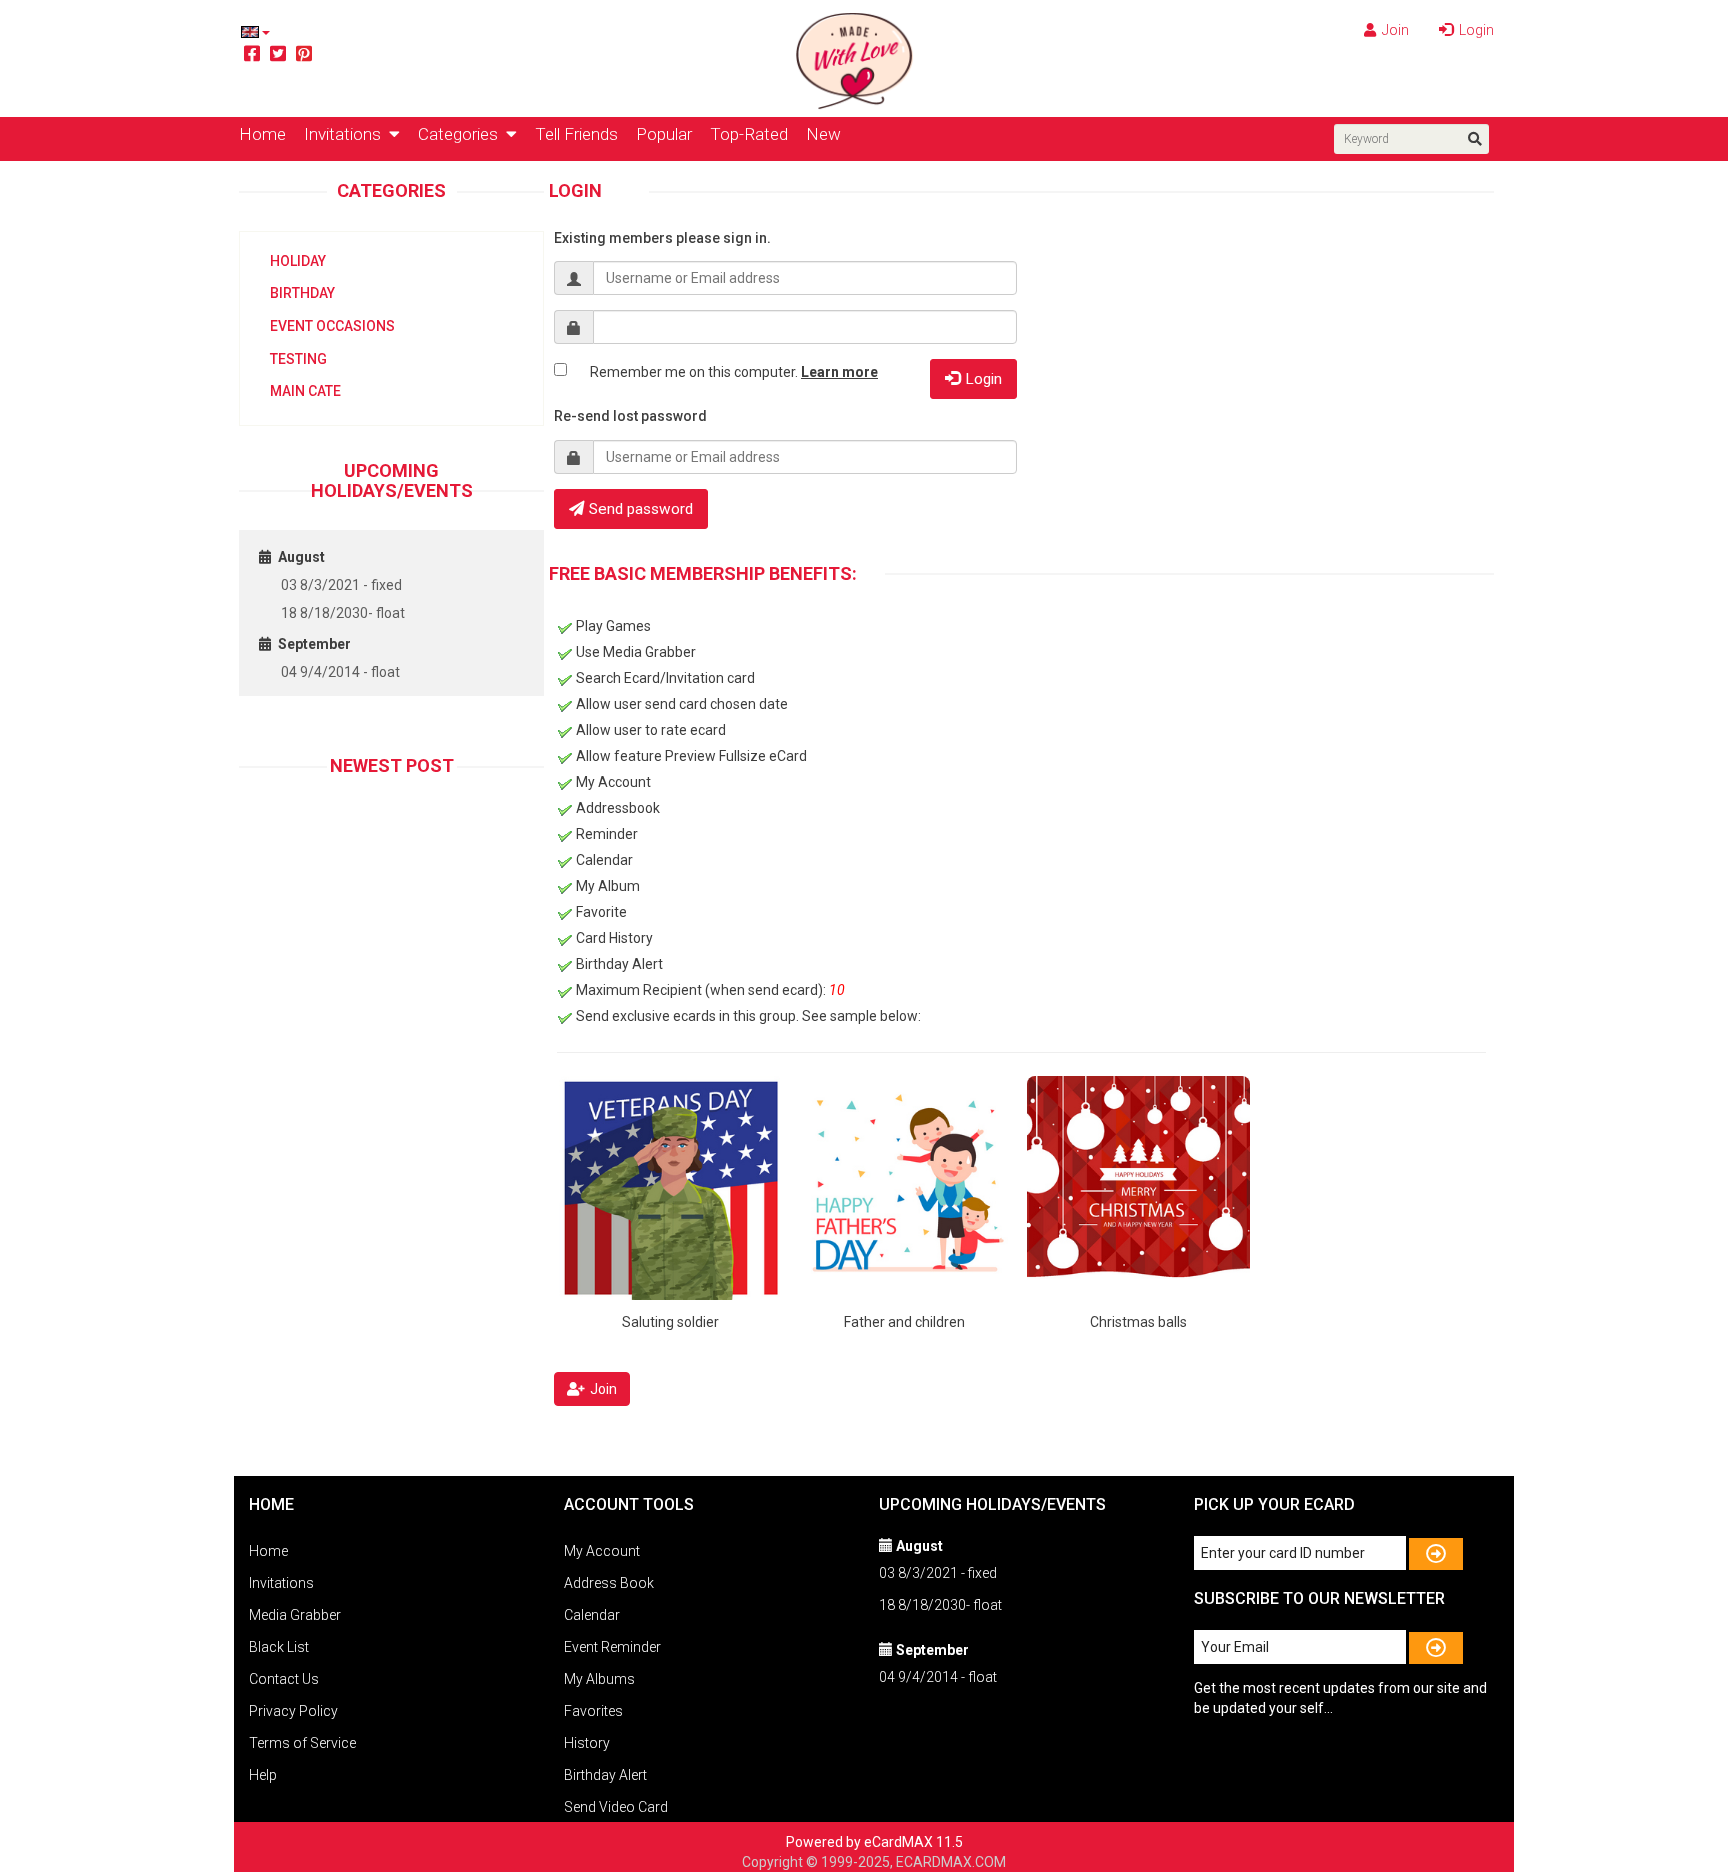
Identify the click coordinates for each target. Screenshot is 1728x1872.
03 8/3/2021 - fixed (341, 585)
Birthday (302, 293)
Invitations (346, 134)
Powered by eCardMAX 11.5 (874, 1842)
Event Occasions (332, 326)
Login (1475, 30)
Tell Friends (576, 134)
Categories (462, 134)
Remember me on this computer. (734, 372)
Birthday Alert (605, 1775)
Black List (279, 1647)
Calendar (592, 1615)
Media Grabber (295, 1615)
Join (1394, 30)
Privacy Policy (293, 1711)
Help (263, 1775)
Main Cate (305, 391)
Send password (641, 509)
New (823, 134)
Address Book (609, 1583)
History (587, 1743)
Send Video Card (616, 1807)
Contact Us (284, 1679)
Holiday (298, 261)
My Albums (599, 1679)
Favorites (593, 1711)
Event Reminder (612, 1647)
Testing (298, 359)
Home (262, 134)
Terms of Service (302, 1743)
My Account (602, 1551)
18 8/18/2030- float (343, 613)
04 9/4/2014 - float (340, 672)
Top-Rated (749, 134)
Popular (664, 134)
